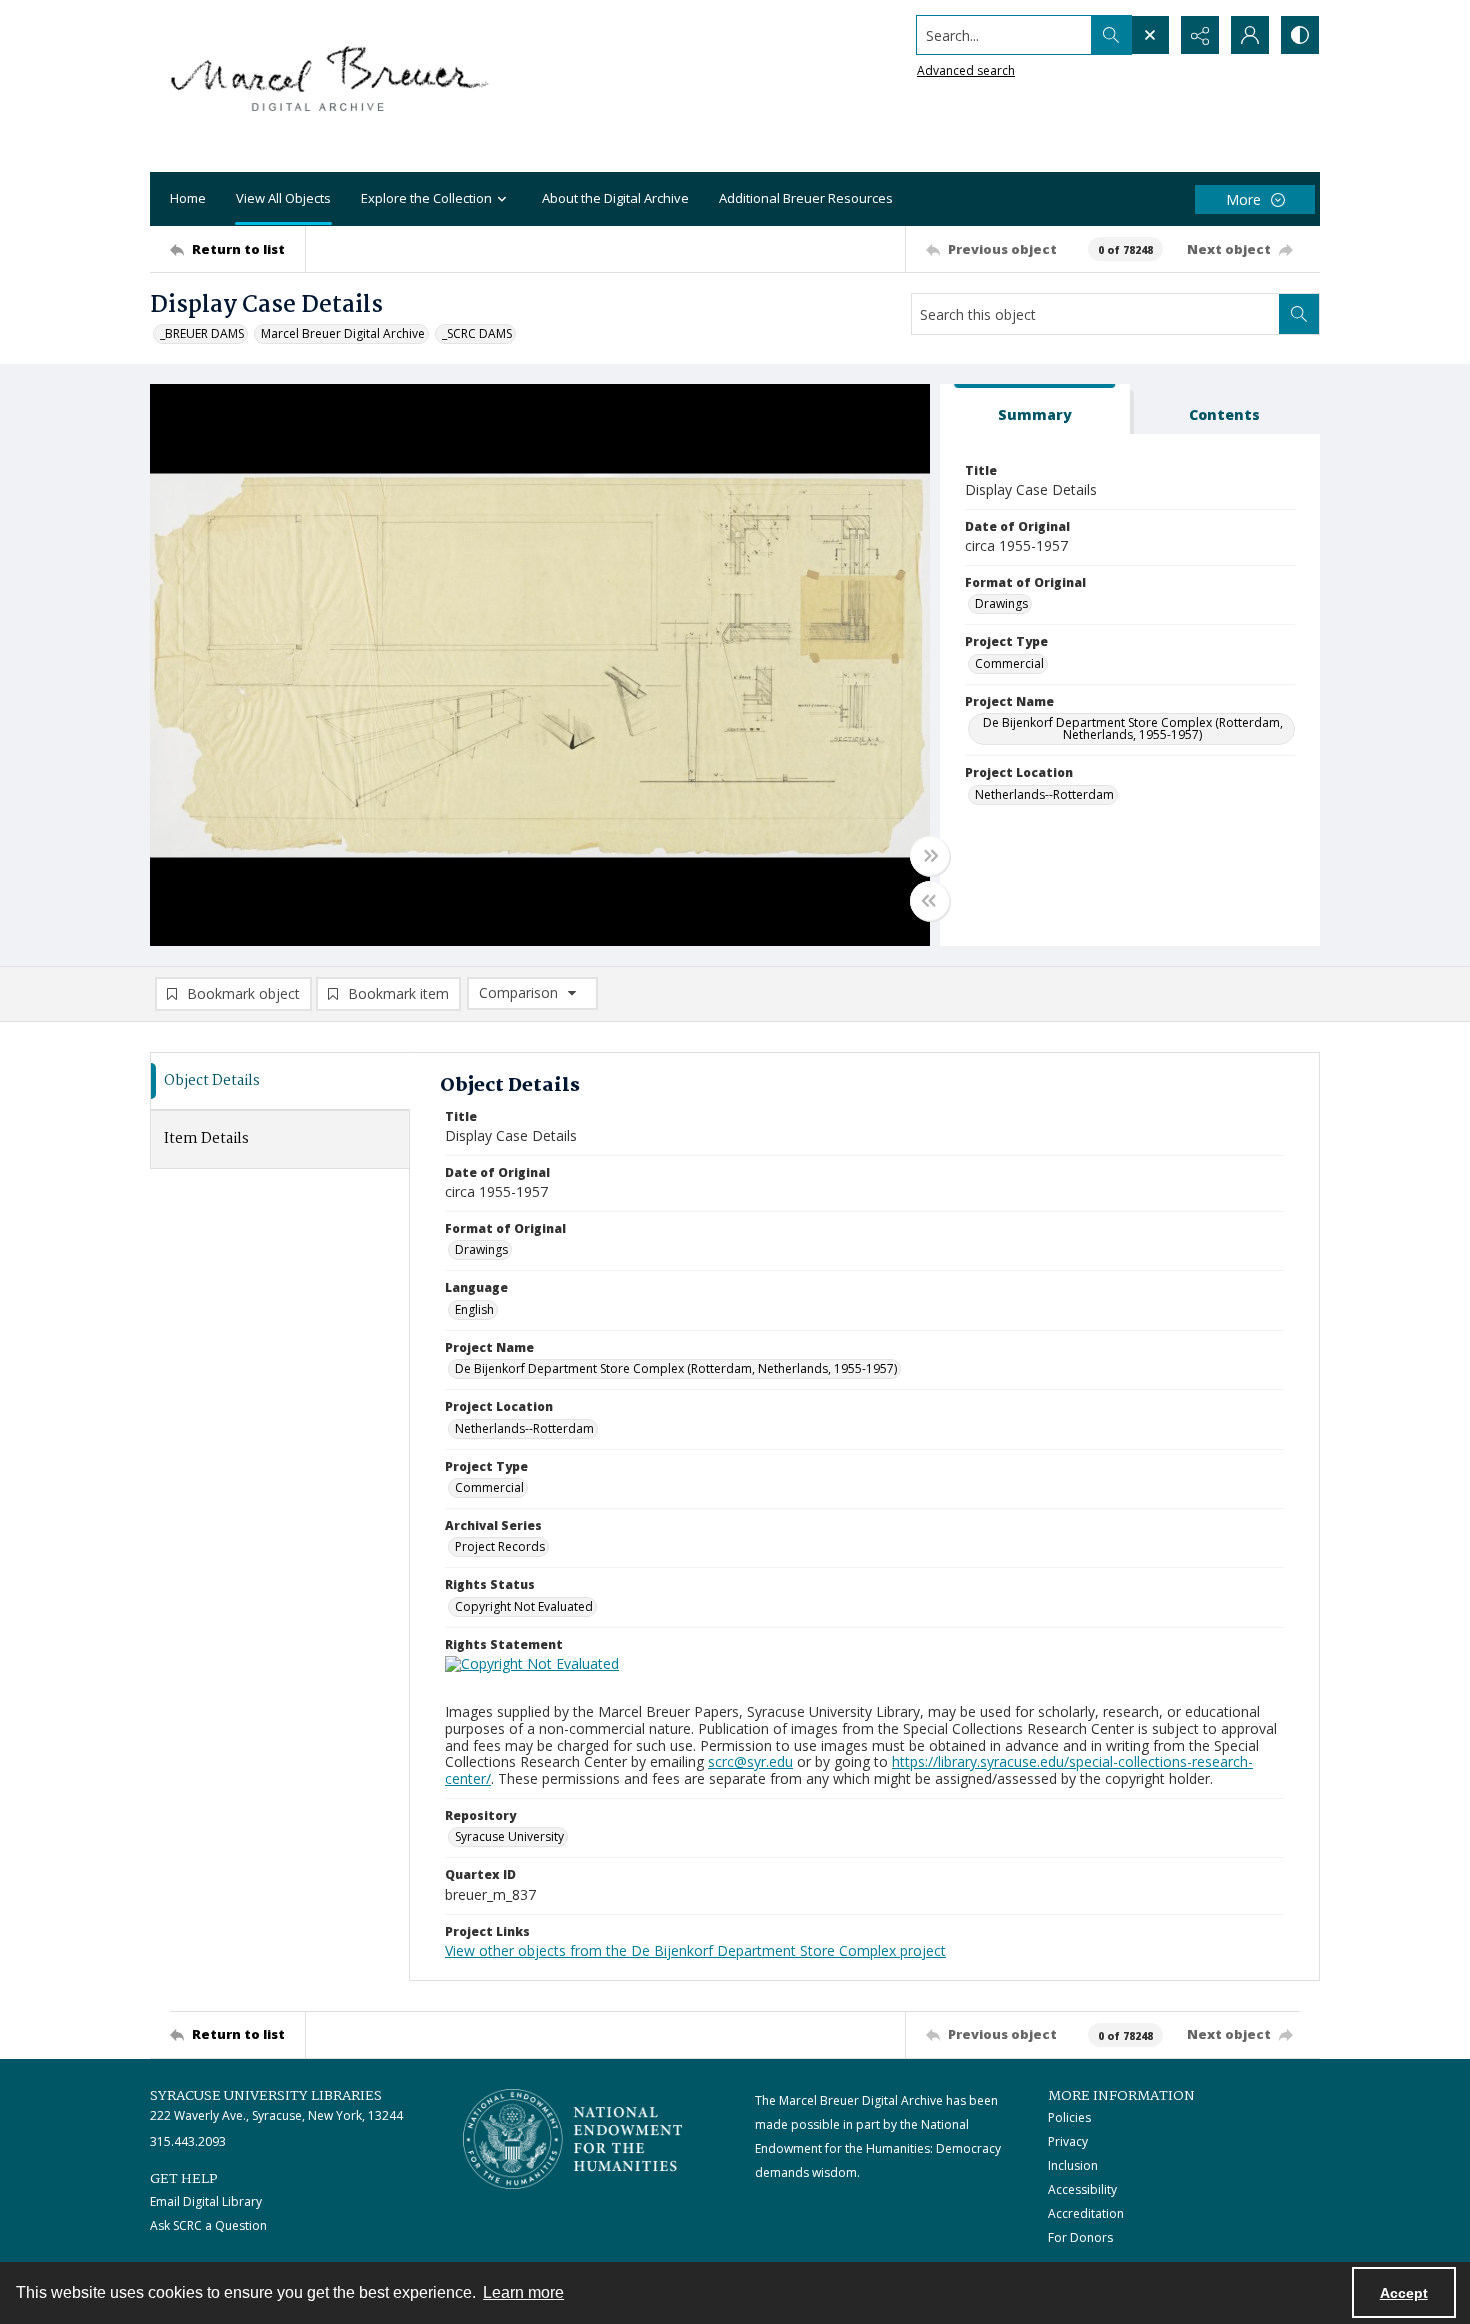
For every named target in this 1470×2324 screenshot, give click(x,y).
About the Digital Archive (615, 198)
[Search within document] (1299, 314)
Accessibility (1082, 2189)
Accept (1404, 2293)
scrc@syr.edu (750, 1761)
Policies (1069, 2117)
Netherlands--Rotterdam (1044, 794)
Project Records (500, 1546)
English (474, 1309)
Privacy (1068, 2141)
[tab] (1035, 409)
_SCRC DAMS (477, 333)
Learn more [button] (523, 2292)
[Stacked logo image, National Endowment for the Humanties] (573, 2139)
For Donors (1080, 2237)
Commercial (1009, 663)
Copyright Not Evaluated (524, 1606)
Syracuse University (509, 1836)
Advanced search (966, 70)
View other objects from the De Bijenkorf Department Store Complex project (695, 1950)
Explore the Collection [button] (426, 198)
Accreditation (1086, 2213)
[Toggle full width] (930, 856)
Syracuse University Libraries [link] (266, 2096)
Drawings (1001, 603)
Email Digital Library (206, 2201)
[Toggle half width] (930, 901)
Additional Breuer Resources (806, 198)
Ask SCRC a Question (208, 2225)
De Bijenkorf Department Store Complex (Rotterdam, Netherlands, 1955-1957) (1133, 728)
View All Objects (283, 198)
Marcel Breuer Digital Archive (343, 333)
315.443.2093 (188, 2141)
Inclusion (1073, 2165)
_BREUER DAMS (202, 333)
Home (188, 198)
